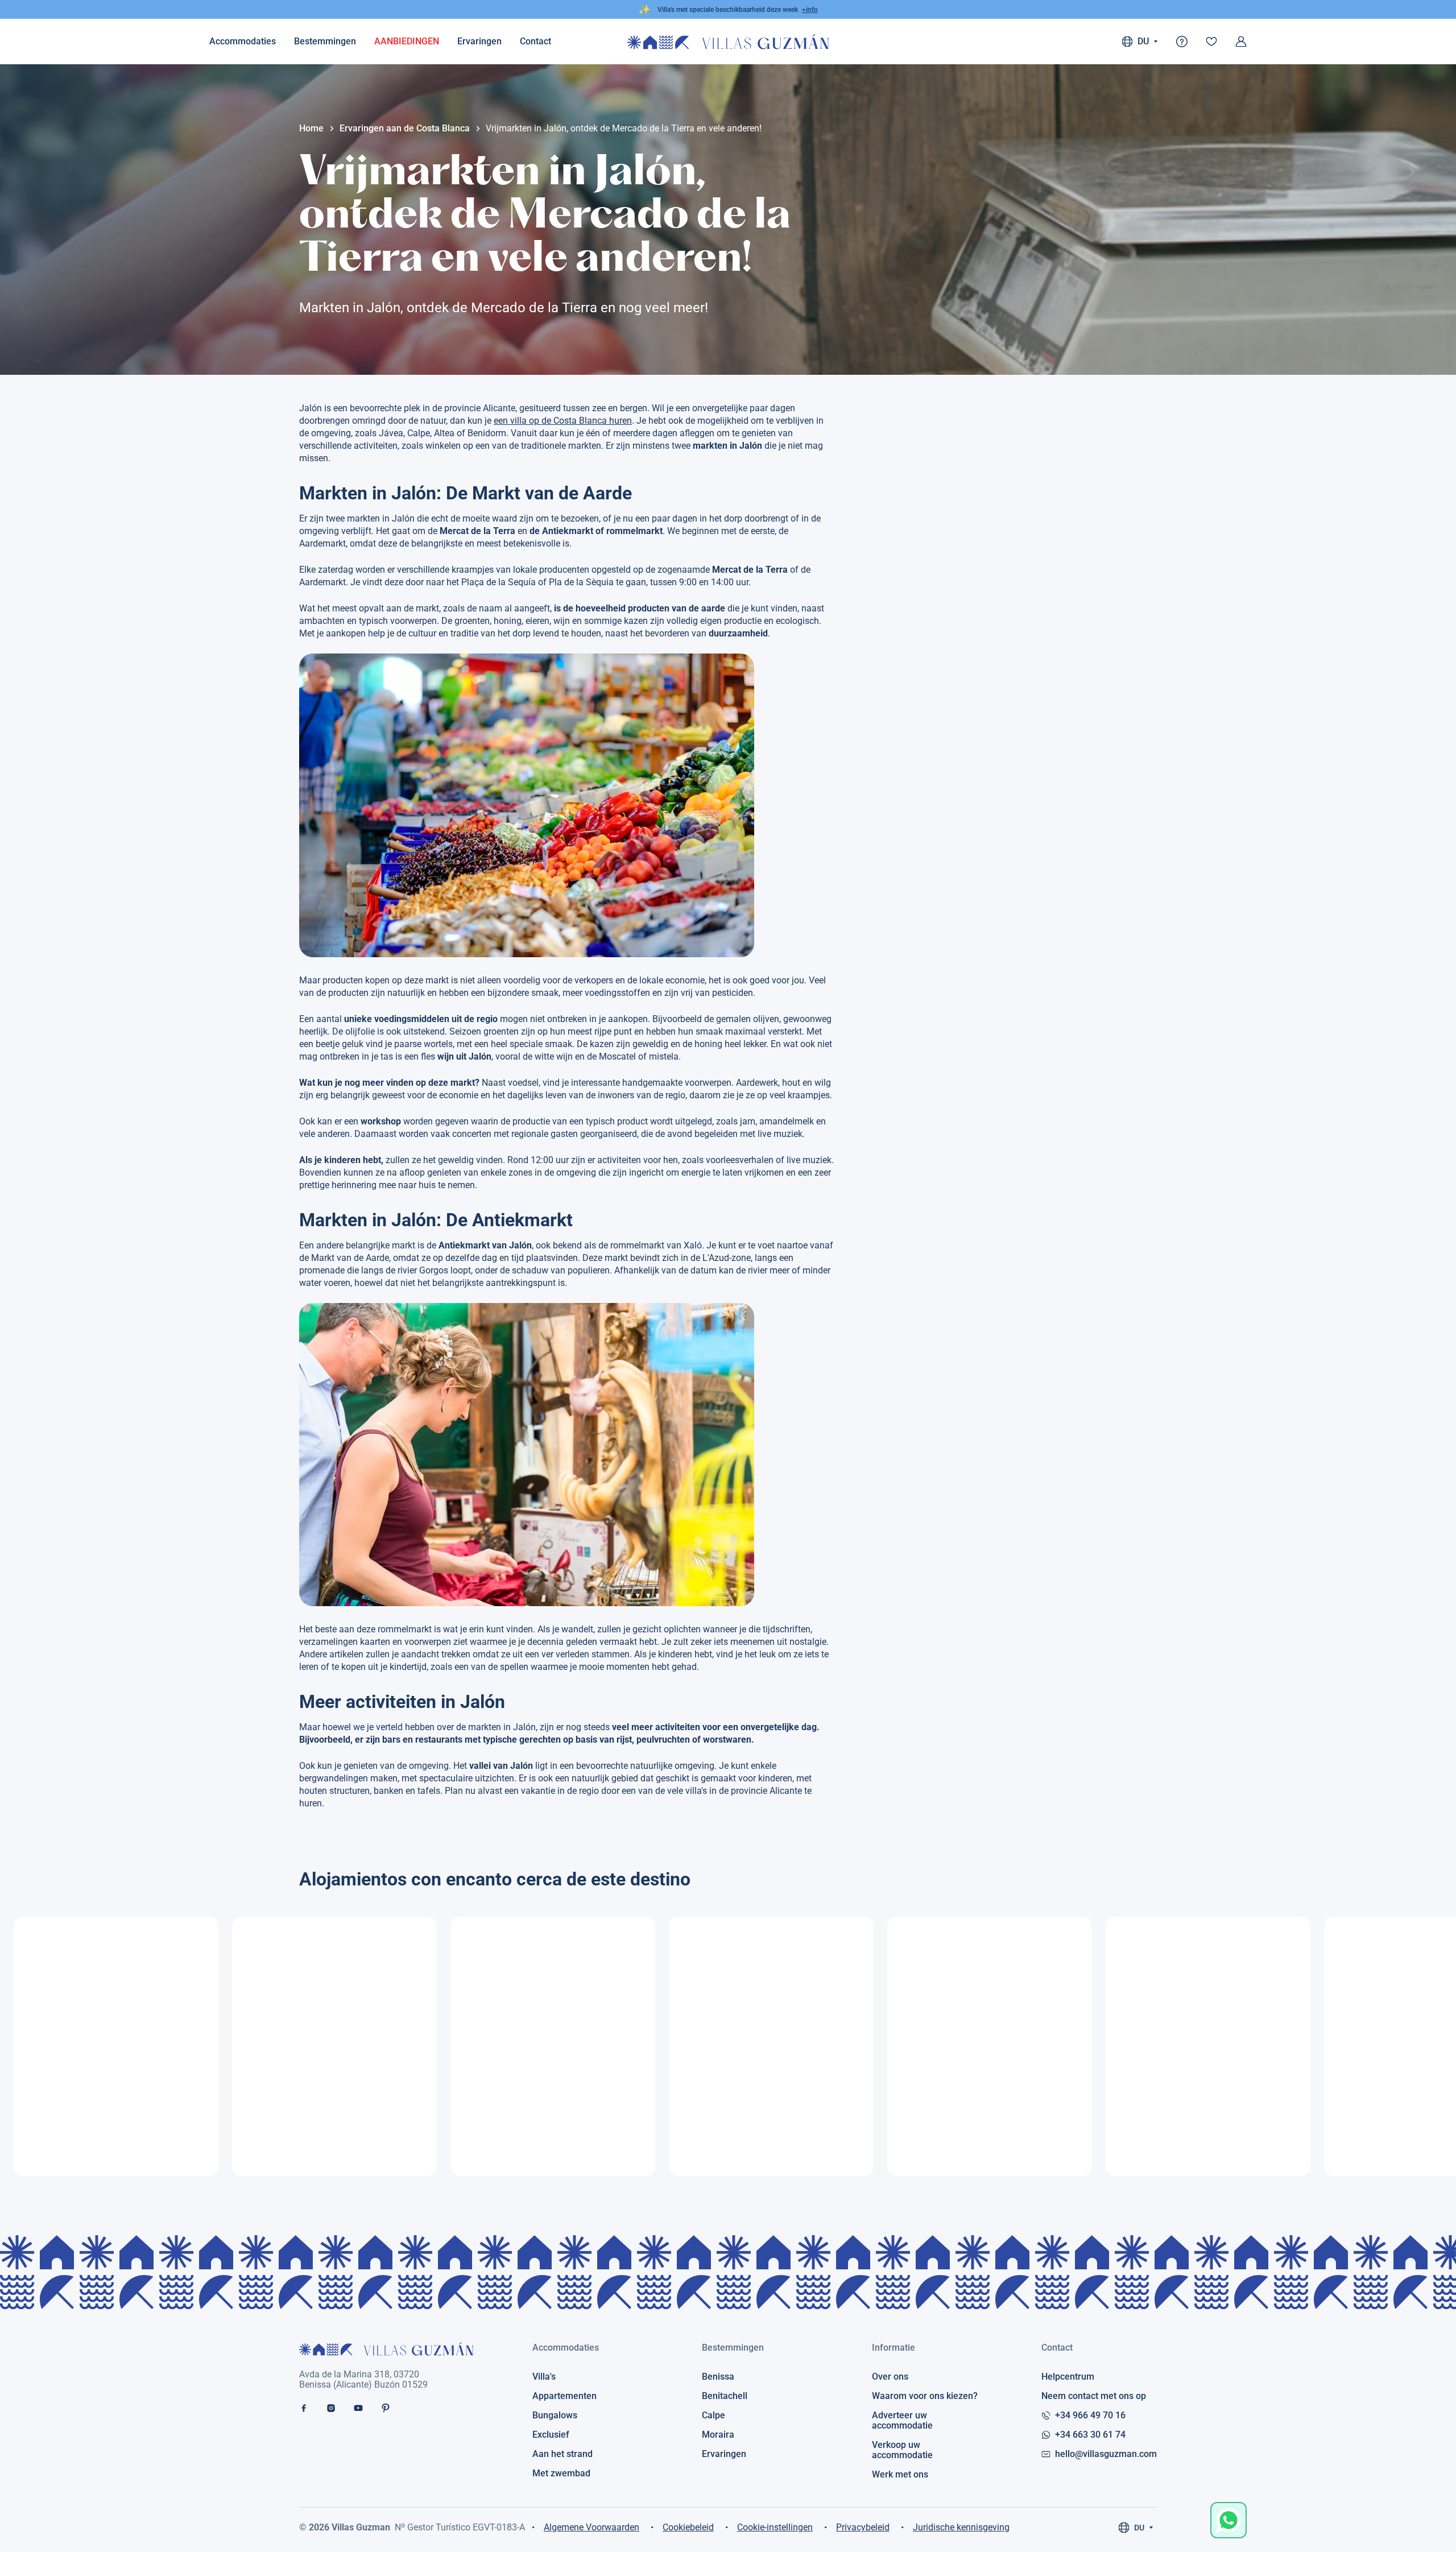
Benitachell (725, 2396)
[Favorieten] (1211, 42)
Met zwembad (561, 2474)
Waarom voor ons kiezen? (925, 2396)
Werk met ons (900, 2475)
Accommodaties (243, 41)
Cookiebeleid (688, 2527)
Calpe (713, 2415)
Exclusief (551, 2435)
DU (1139, 2528)
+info (810, 10)
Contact (1057, 2348)
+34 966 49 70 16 (1090, 2415)
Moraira (718, 2435)
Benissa (718, 2377)
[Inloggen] (1241, 42)
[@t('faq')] (1182, 42)
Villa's (544, 2377)
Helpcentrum (1068, 2377)
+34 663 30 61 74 (1090, 2435)
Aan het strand (562, 2454)
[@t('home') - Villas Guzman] (728, 42)
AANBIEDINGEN (407, 41)
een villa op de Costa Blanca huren (563, 421)
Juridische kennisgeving (961, 2527)
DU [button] (1143, 41)
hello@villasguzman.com (1106, 2454)
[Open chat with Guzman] (1228, 2520)
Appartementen (564, 2396)
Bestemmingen (325, 41)
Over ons (890, 2377)
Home (311, 129)
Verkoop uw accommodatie (902, 2450)
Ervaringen (479, 41)
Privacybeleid (863, 2527)
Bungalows (555, 2415)
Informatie (894, 2348)
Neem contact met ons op (1094, 2396)
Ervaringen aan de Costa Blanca (405, 129)
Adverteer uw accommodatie (902, 2421)
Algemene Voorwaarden (591, 2527)
